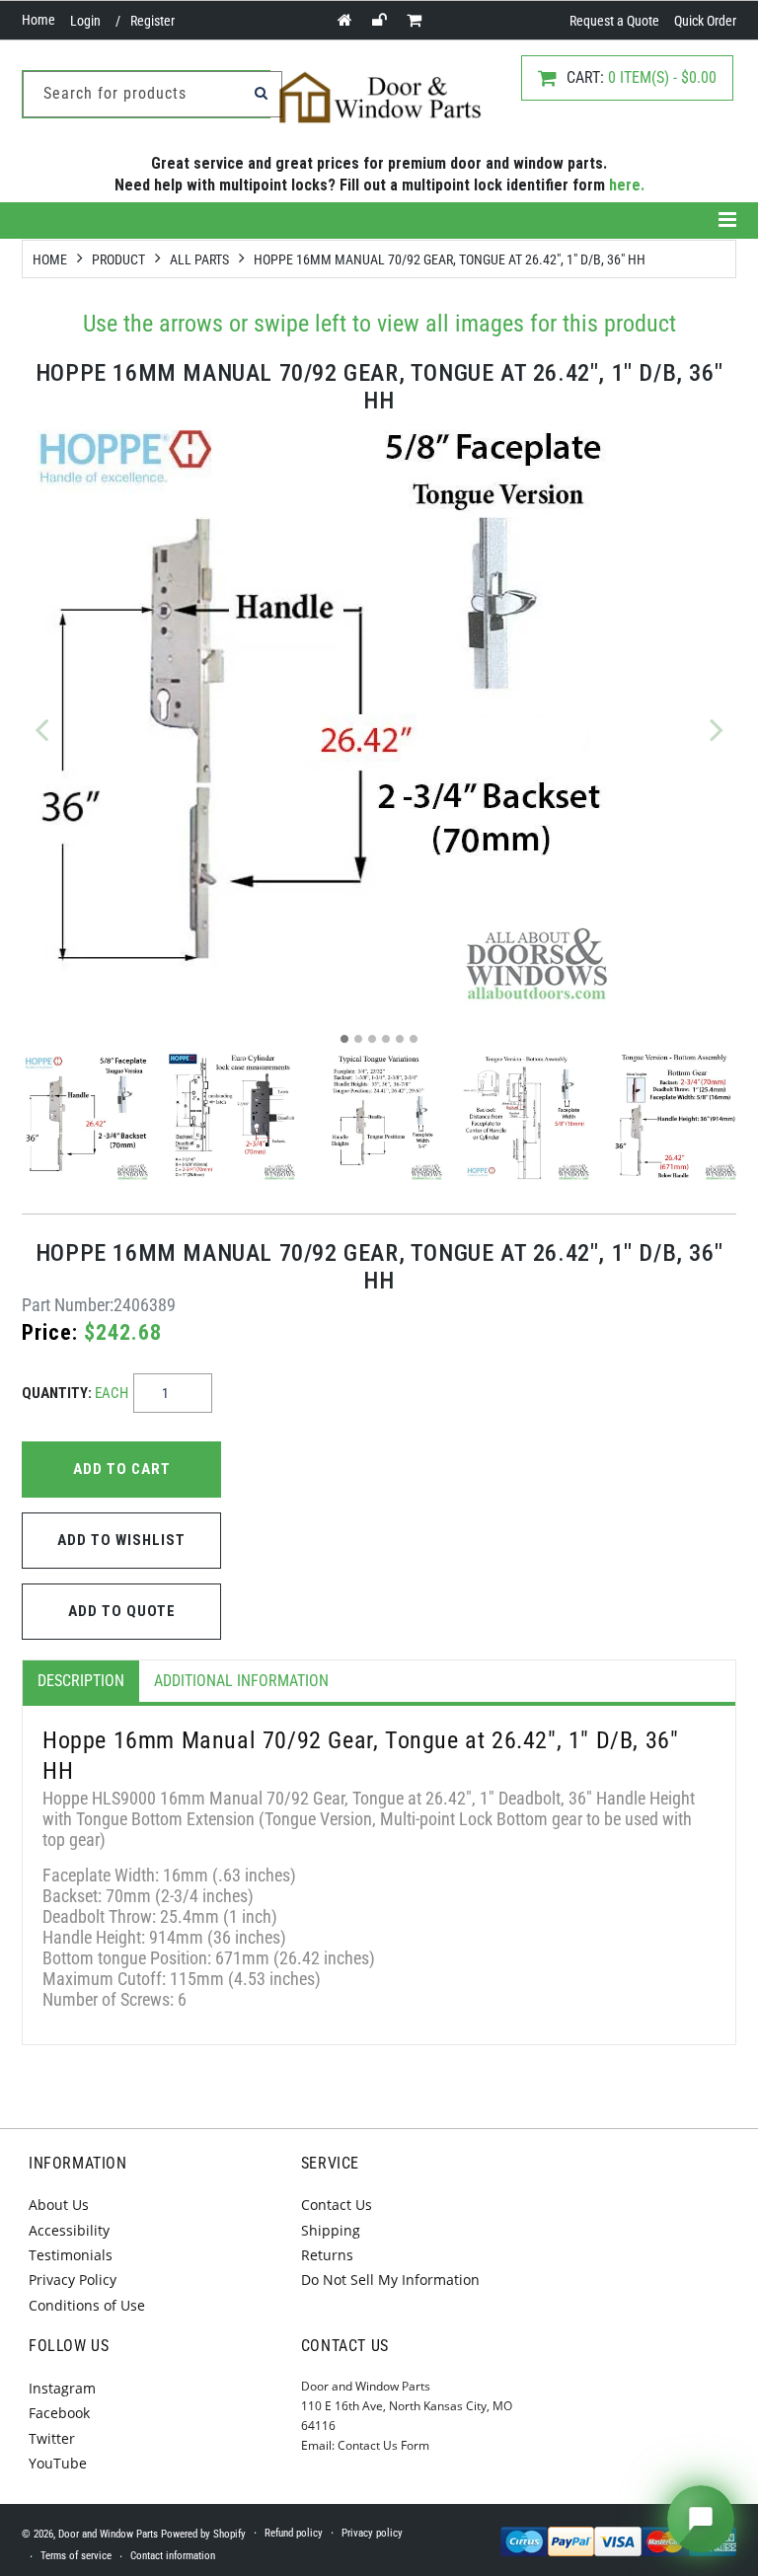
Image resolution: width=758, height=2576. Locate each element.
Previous (41, 729)
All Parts (199, 259)
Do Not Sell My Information (390, 2280)
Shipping (331, 2230)
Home (38, 20)
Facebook (59, 2413)
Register (152, 21)
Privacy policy (372, 2533)
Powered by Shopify (203, 2534)
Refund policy (294, 2533)
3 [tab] (372, 1039)
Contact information (173, 2556)
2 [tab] (358, 1039)
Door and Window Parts (108, 2534)
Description (81, 1681)
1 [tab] (344, 1039)
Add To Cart (122, 1469)
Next (717, 729)
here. (627, 185)
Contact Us (337, 2205)
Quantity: (75, 1393)
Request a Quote (614, 21)
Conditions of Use (87, 2305)
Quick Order (705, 21)
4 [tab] (386, 1039)
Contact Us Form (383, 2445)
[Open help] (701, 2519)
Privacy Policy (73, 2280)
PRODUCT (118, 259)
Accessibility (69, 2230)
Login (85, 21)
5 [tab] (400, 1039)
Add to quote (122, 1611)
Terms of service (76, 2556)
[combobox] (152, 94)
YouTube (58, 2463)
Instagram (62, 2388)
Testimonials (71, 2255)
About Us (59, 2205)
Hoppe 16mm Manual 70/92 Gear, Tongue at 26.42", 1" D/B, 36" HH (450, 259)
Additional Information (241, 1681)
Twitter (52, 2438)
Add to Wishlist (121, 1540)
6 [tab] (414, 1039)
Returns (327, 2255)
